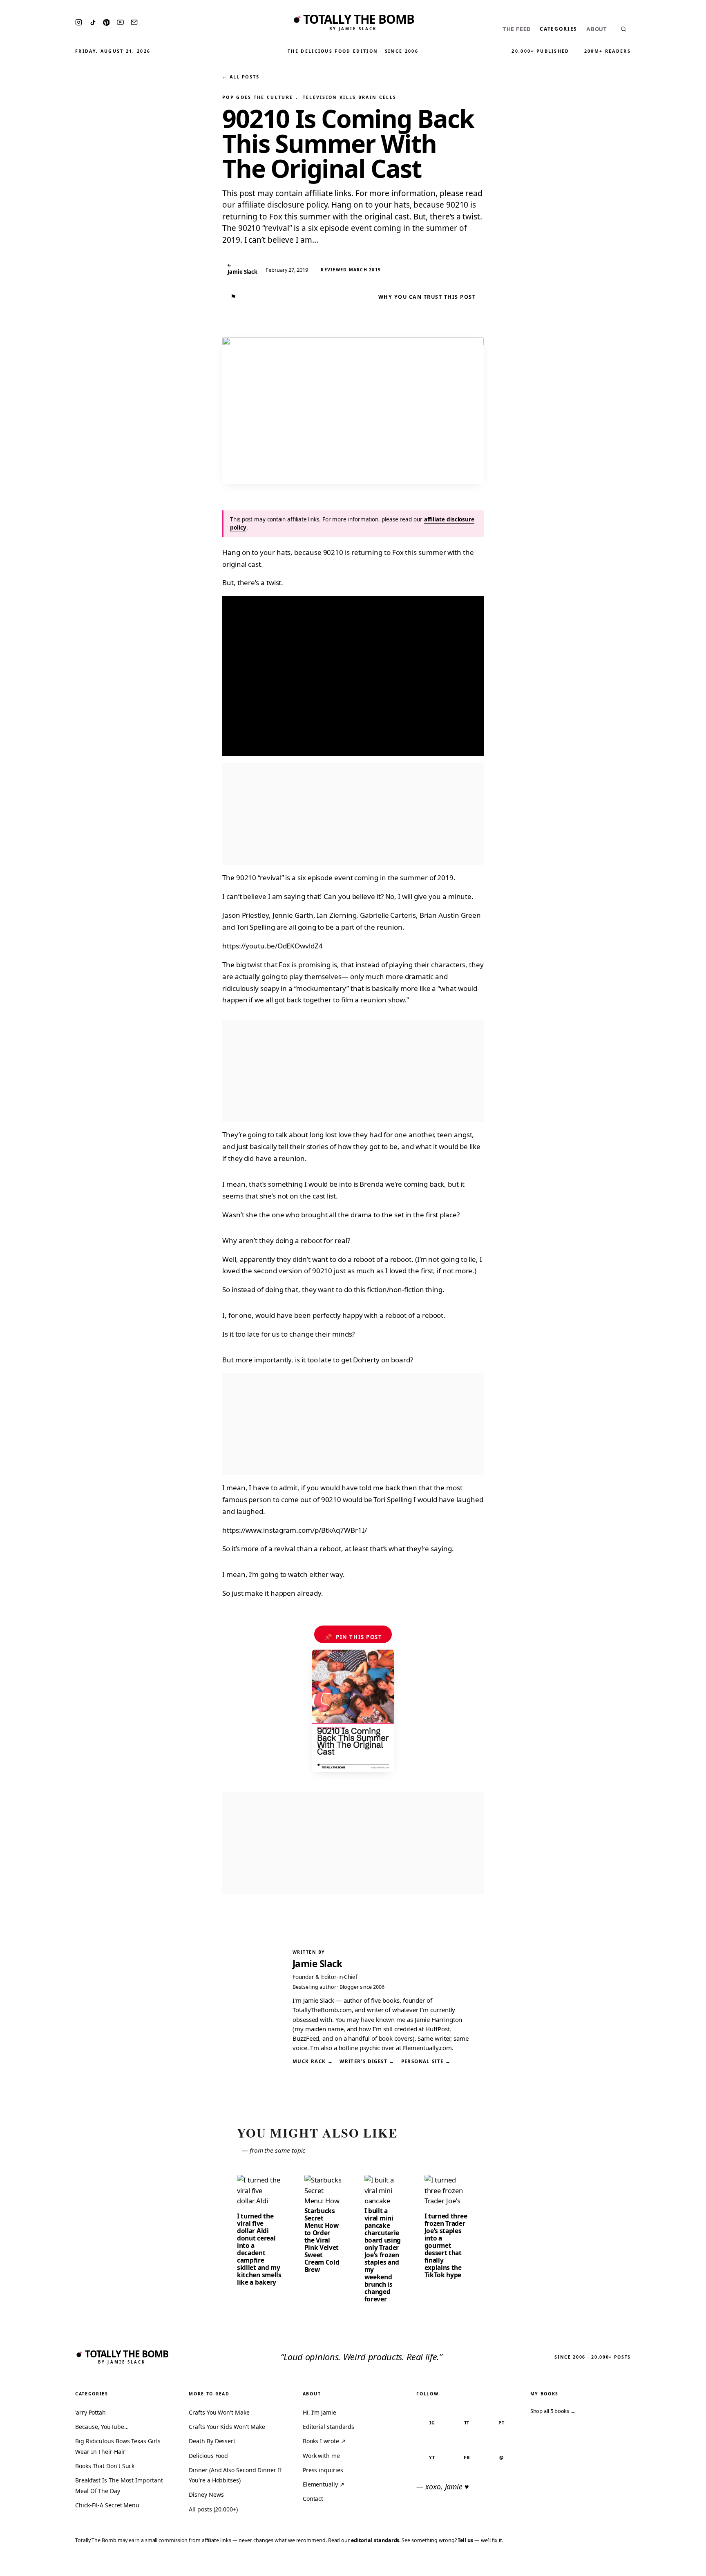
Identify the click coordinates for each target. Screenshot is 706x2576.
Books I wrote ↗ (324, 2441)
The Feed (517, 29)
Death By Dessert (212, 2441)
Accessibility (678, 2564)
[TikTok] (93, 22)
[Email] (134, 22)
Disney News (206, 2494)
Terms (573, 2564)
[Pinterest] (106, 22)
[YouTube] (120, 22)
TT (467, 2423)
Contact (313, 2499)
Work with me (321, 2456)
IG (432, 2423)
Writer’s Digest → (367, 2061)
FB (467, 2457)
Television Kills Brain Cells (350, 97)
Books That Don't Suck (105, 2466)
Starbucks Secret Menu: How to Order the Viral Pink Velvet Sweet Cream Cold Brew (322, 2240)
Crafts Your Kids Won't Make (227, 2427)
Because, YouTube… (102, 2427)
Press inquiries (323, 2470)
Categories (559, 29)
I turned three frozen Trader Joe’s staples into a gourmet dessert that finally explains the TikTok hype (446, 2245)
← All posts (241, 77)
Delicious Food (208, 2456)
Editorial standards (328, 2427)
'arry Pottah (90, 2412)
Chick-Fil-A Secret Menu (107, 2505)
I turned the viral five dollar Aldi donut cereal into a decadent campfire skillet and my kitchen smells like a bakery (259, 2249)
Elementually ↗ (324, 2484)
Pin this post (353, 1637)
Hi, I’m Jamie (319, 2412)
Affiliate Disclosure (620, 2564)
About (597, 29)
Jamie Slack (317, 1964)
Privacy (545, 2564)
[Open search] (623, 29)
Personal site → (426, 2061)
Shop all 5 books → (553, 2411)
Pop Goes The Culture (258, 97)
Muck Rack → (313, 2061)
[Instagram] (79, 22)
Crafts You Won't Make (219, 2412)
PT (502, 2423)
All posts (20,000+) (213, 2509)
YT (432, 2457)
